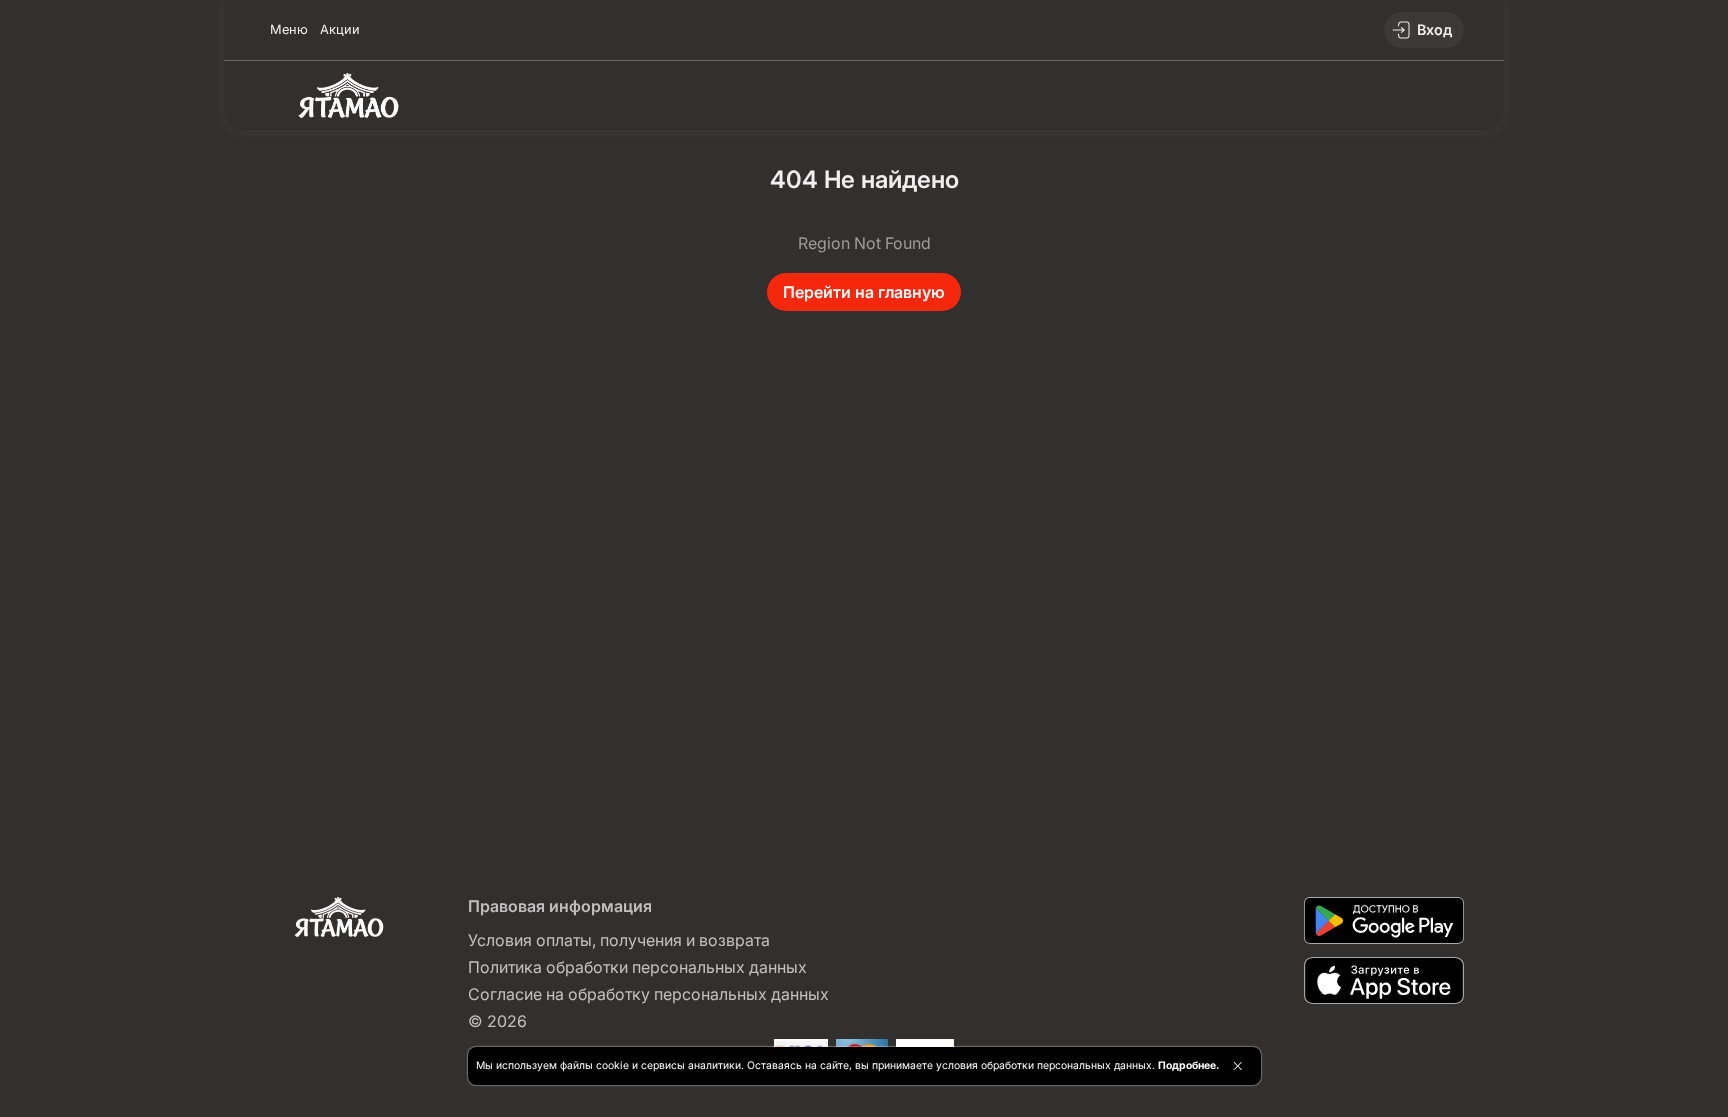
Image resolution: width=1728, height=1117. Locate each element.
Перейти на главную (864, 292)
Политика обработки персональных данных (637, 967)
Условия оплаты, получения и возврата (619, 940)
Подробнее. (1188, 1065)
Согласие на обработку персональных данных (648, 994)
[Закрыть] (1237, 1066)
